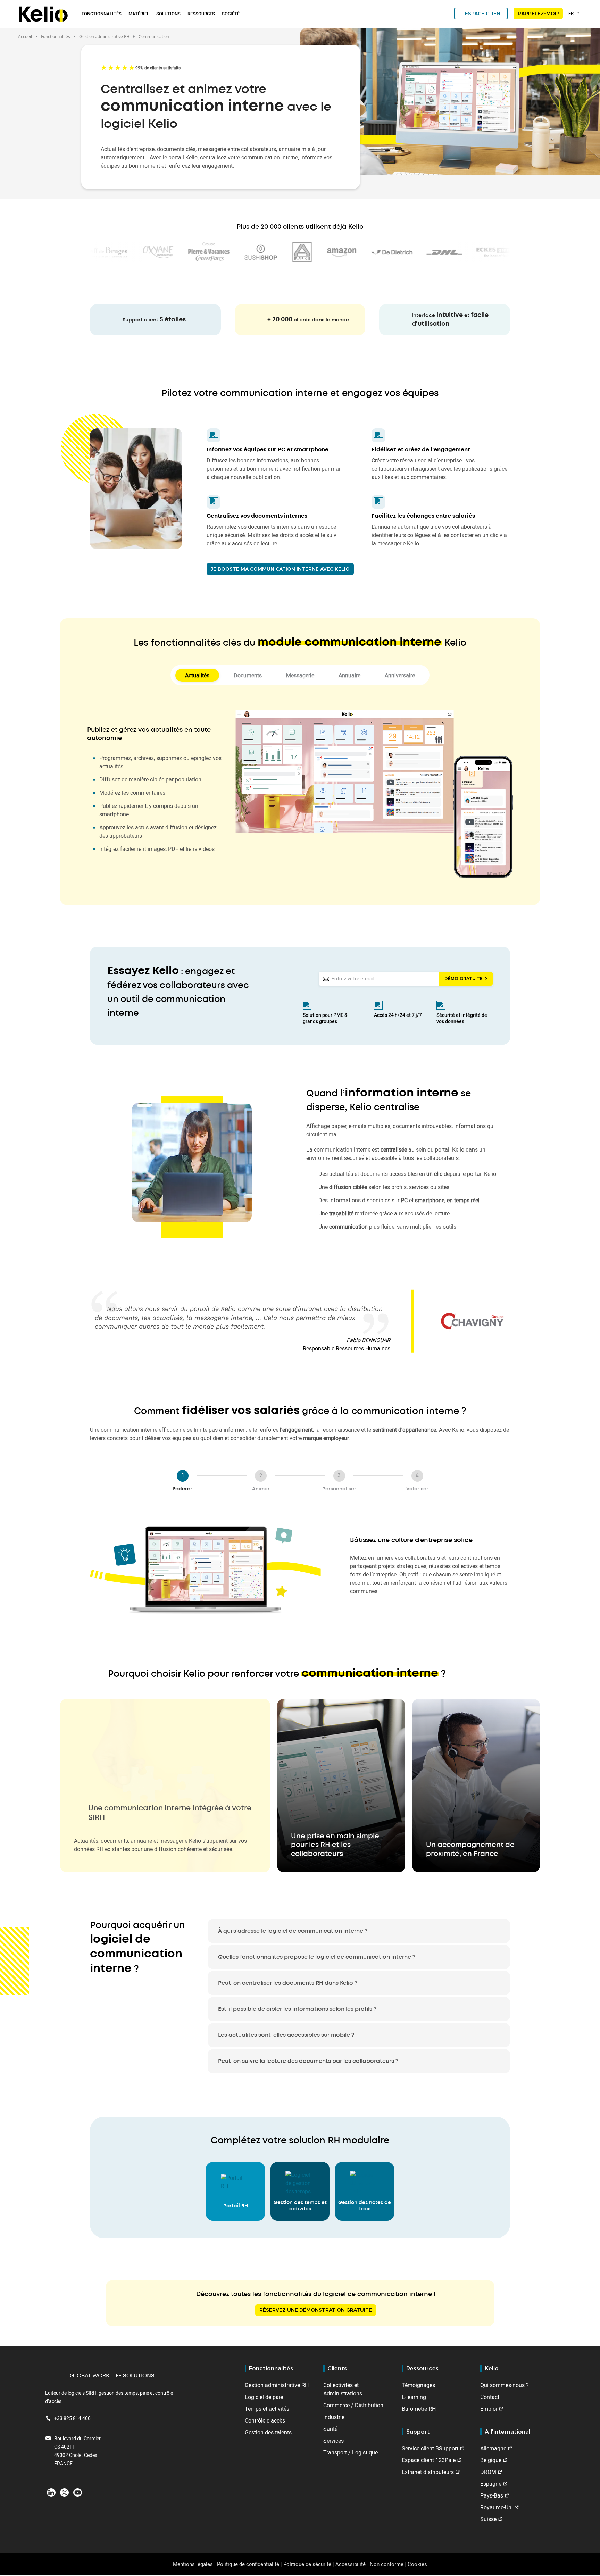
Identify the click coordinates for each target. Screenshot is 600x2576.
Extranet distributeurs (428, 2472)
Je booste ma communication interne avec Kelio (280, 569)
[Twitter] (64, 2492)
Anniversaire (400, 675)
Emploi (489, 2409)
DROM (488, 2472)
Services (334, 2441)
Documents (248, 675)
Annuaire (349, 675)
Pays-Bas (492, 2495)
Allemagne (493, 2448)
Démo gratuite (464, 978)
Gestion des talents (268, 2432)
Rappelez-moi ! (538, 14)
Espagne (491, 2484)
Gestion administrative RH (277, 2385)
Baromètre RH (419, 2409)
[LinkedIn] (51, 2492)
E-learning (414, 2397)
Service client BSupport (430, 2448)
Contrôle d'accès (265, 2420)
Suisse (488, 2519)
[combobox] (575, 13)
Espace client (484, 14)
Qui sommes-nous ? (505, 2385)
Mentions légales (193, 2564)
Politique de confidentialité (248, 2564)
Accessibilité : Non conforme (369, 2564)
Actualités (197, 675)
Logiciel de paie (264, 2397)
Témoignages (418, 2385)
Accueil (25, 36)
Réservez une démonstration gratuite (316, 2310)
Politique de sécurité (307, 2564)
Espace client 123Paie (429, 2460)
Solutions (168, 14)
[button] (165, 1785)
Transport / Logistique (351, 2452)
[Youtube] (78, 2492)
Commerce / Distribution (353, 2405)
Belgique (491, 2460)
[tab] (359, 1931)
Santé (330, 2429)
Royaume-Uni (497, 2507)
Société (231, 14)
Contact (490, 2397)
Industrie (334, 2417)
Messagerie (300, 675)
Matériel (139, 14)
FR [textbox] (571, 13)
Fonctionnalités (102, 14)
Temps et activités (267, 2409)
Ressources (201, 14)
